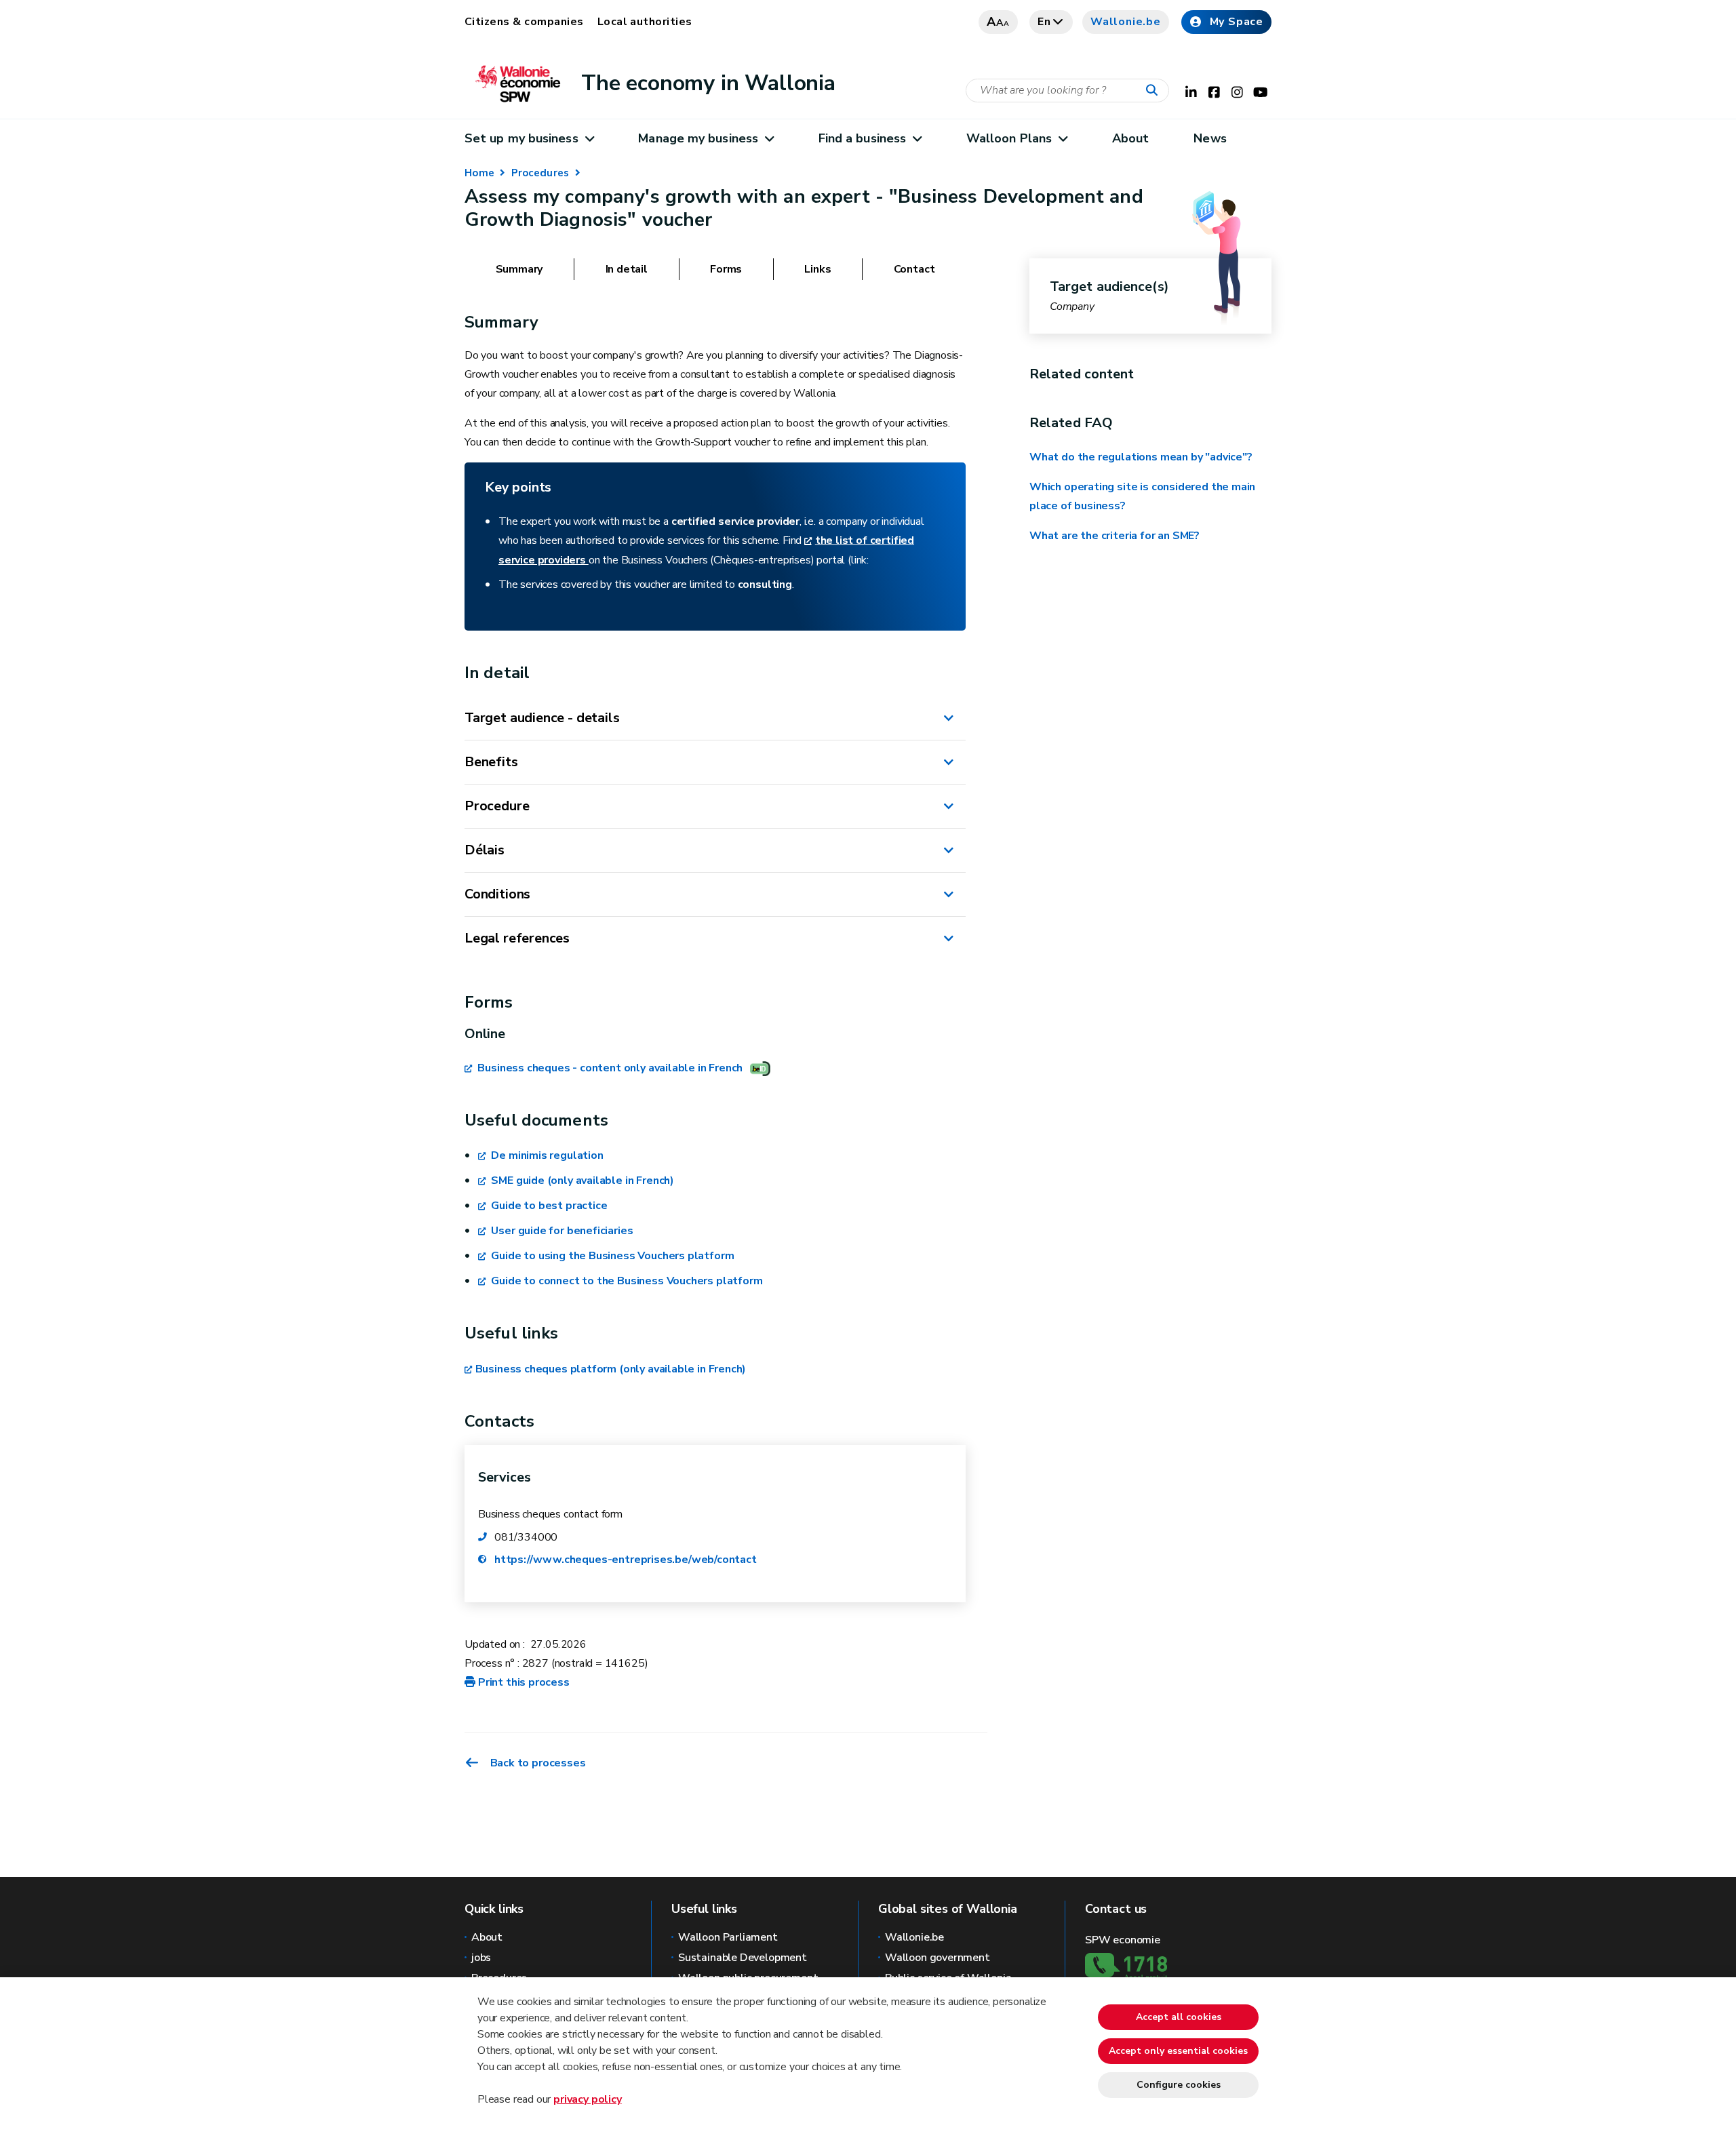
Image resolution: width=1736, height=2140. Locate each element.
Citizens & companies (524, 22)
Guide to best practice (548, 1206)
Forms (726, 269)
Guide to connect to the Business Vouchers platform (626, 1281)
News (1210, 138)
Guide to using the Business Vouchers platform (611, 1256)
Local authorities (645, 22)
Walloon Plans (1009, 138)
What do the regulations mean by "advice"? (1141, 457)
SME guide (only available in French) (581, 1181)
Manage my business (698, 138)
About (1130, 138)
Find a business (862, 138)
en (1044, 22)
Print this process (524, 1682)
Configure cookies (1179, 2085)
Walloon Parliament (728, 1937)
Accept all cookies (1179, 2017)
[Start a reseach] (1155, 91)
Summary (519, 269)
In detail (627, 269)
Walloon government (938, 1958)
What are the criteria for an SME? (1114, 536)
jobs (481, 1958)
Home (479, 173)
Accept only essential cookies (1178, 2051)
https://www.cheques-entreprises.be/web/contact (626, 1560)
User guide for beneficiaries (561, 1231)
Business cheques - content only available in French (609, 1068)
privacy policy (587, 2099)
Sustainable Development (743, 1958)
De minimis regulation (546, 1155)
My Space (1237, 22)
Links (817, 269)
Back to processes (538, 1763)
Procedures (540, 173)
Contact (914, 269)
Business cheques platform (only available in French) (611, 1369)
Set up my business (521, 138)
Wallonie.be (1126, 22)
